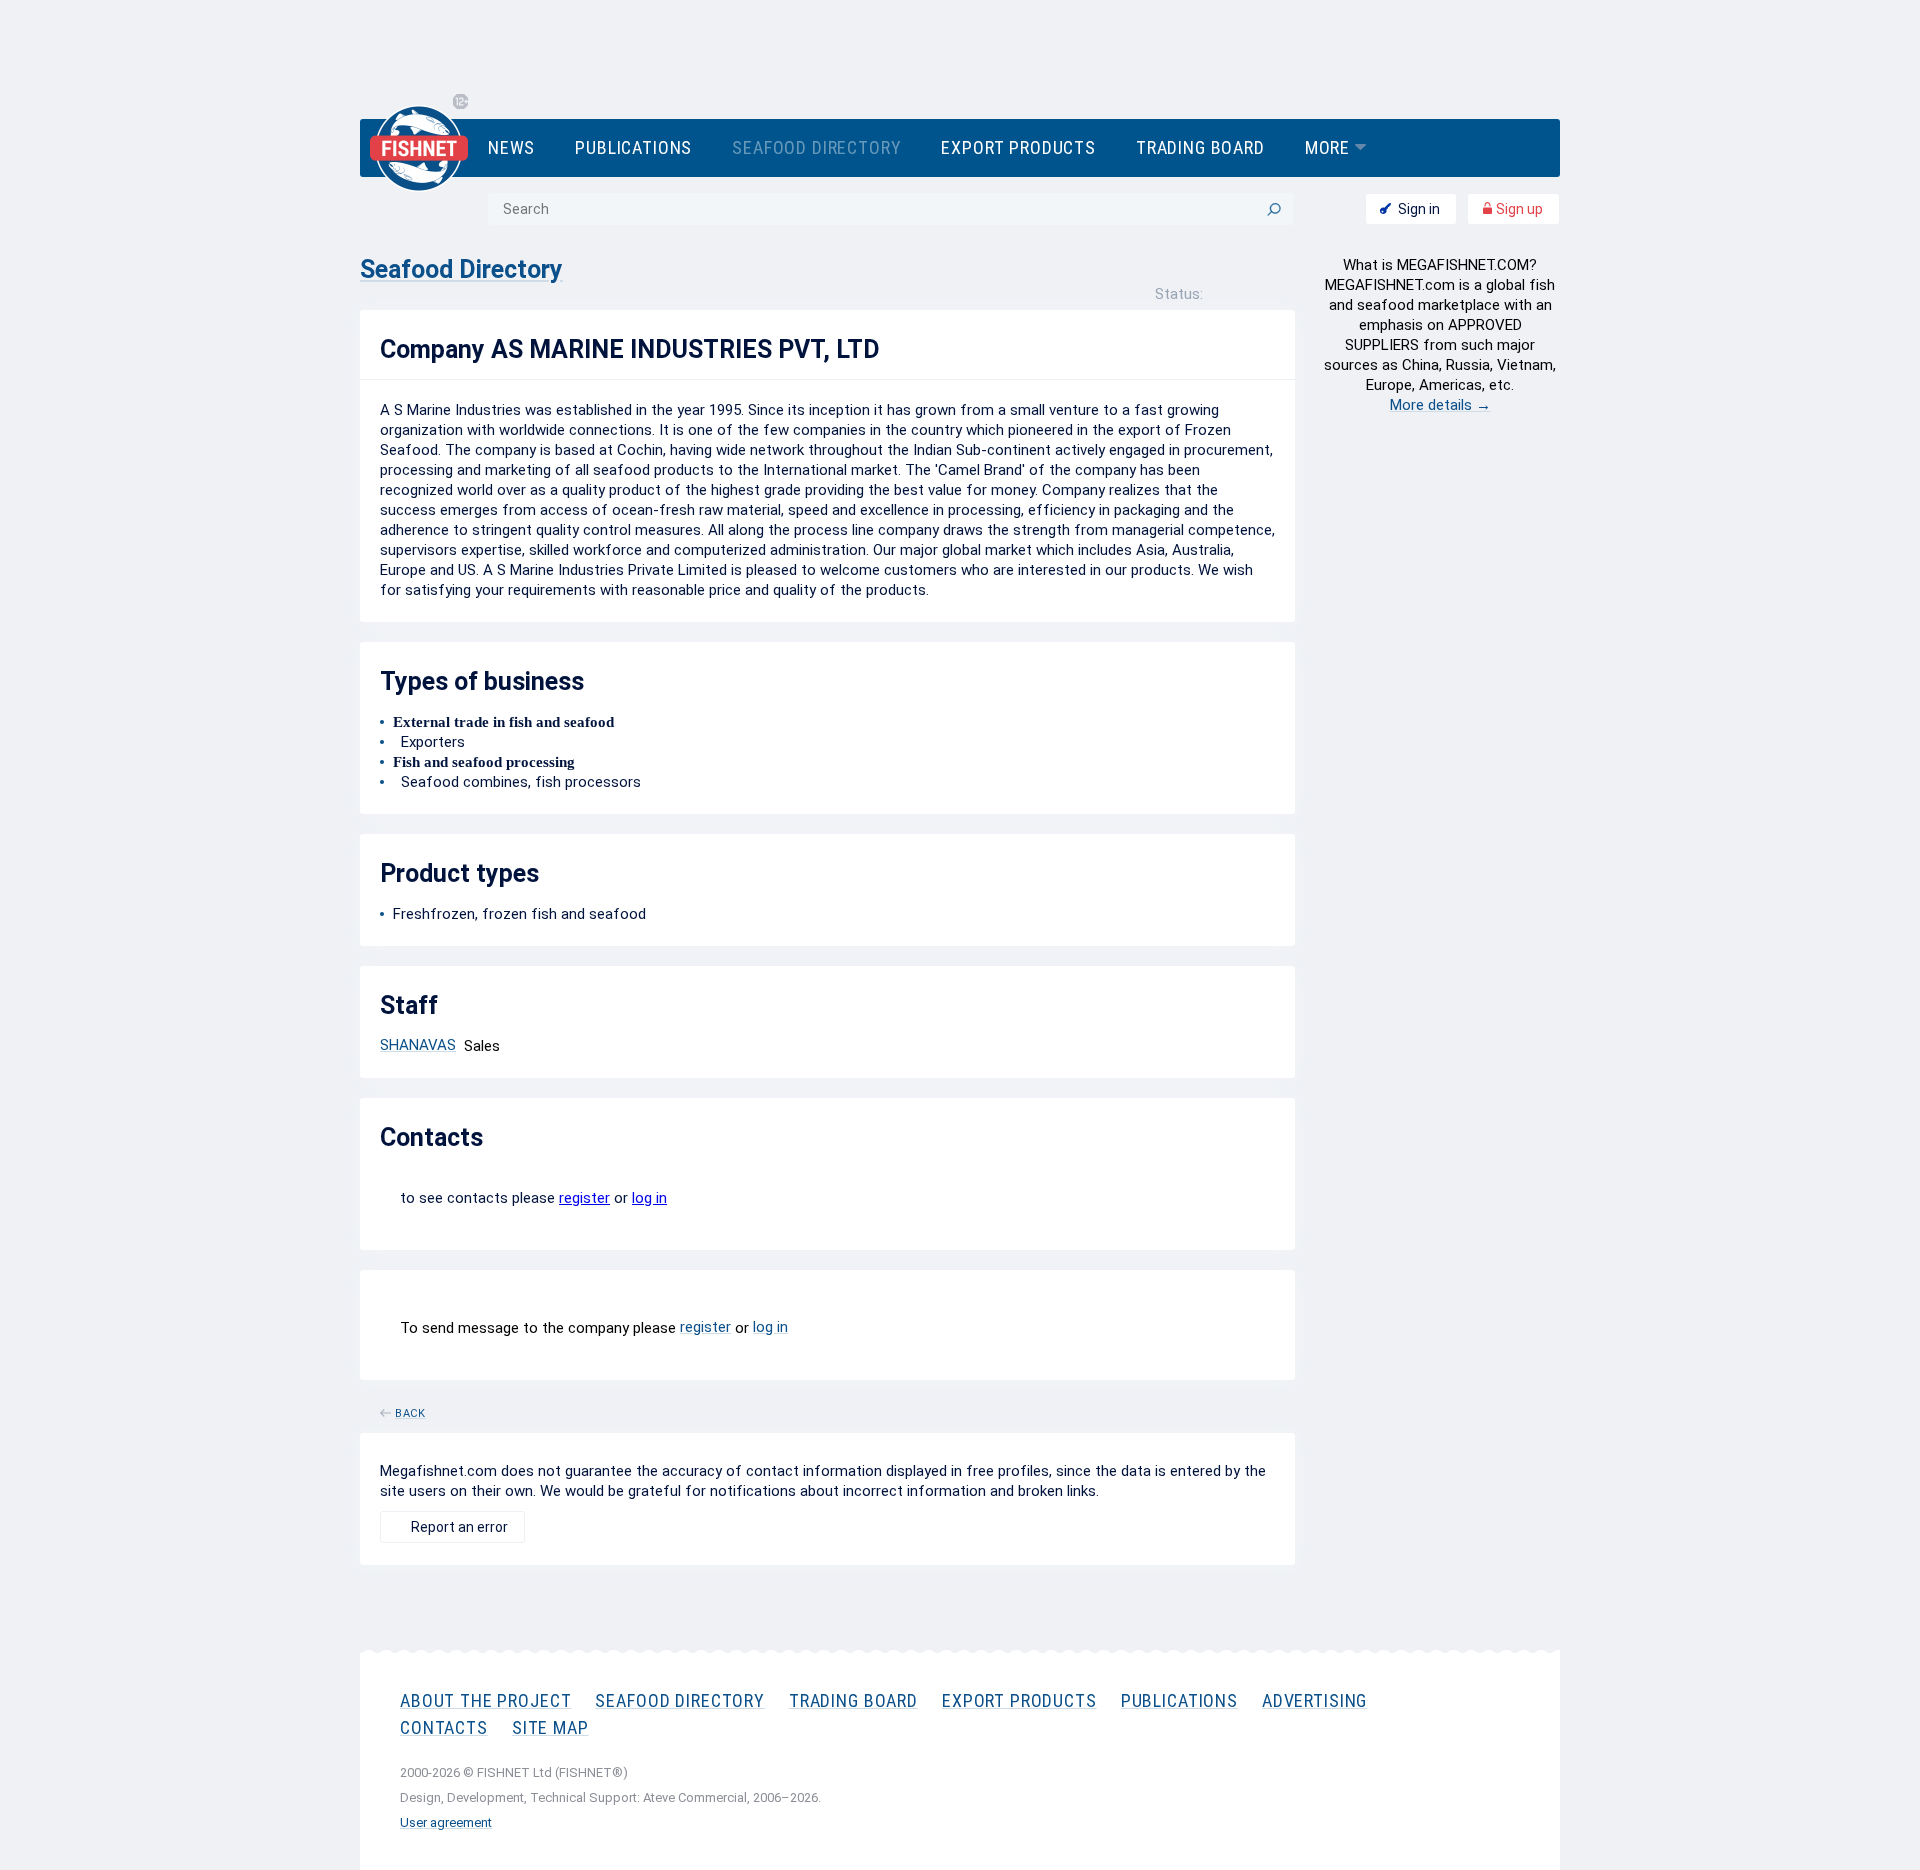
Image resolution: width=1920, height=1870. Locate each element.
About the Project (485, 1700)
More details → (1440, 405)
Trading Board (1200, 147)
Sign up (1518, 209)
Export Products (1018, 147)
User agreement (446, 1822)
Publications (633, 147)
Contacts (444, 1727)
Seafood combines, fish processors (517, 782)
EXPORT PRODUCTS (1019, 1700)
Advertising (1314, 1700)
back (410, 1410)
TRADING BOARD (853, 1700)
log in (649, 1198)
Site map (550, 1727)
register (584, 1198)
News (511, 147)
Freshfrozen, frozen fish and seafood (519, 914)
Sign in (1419, 209)
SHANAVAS (418, 1045)
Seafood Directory (816, 147)
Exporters (429, 742)
